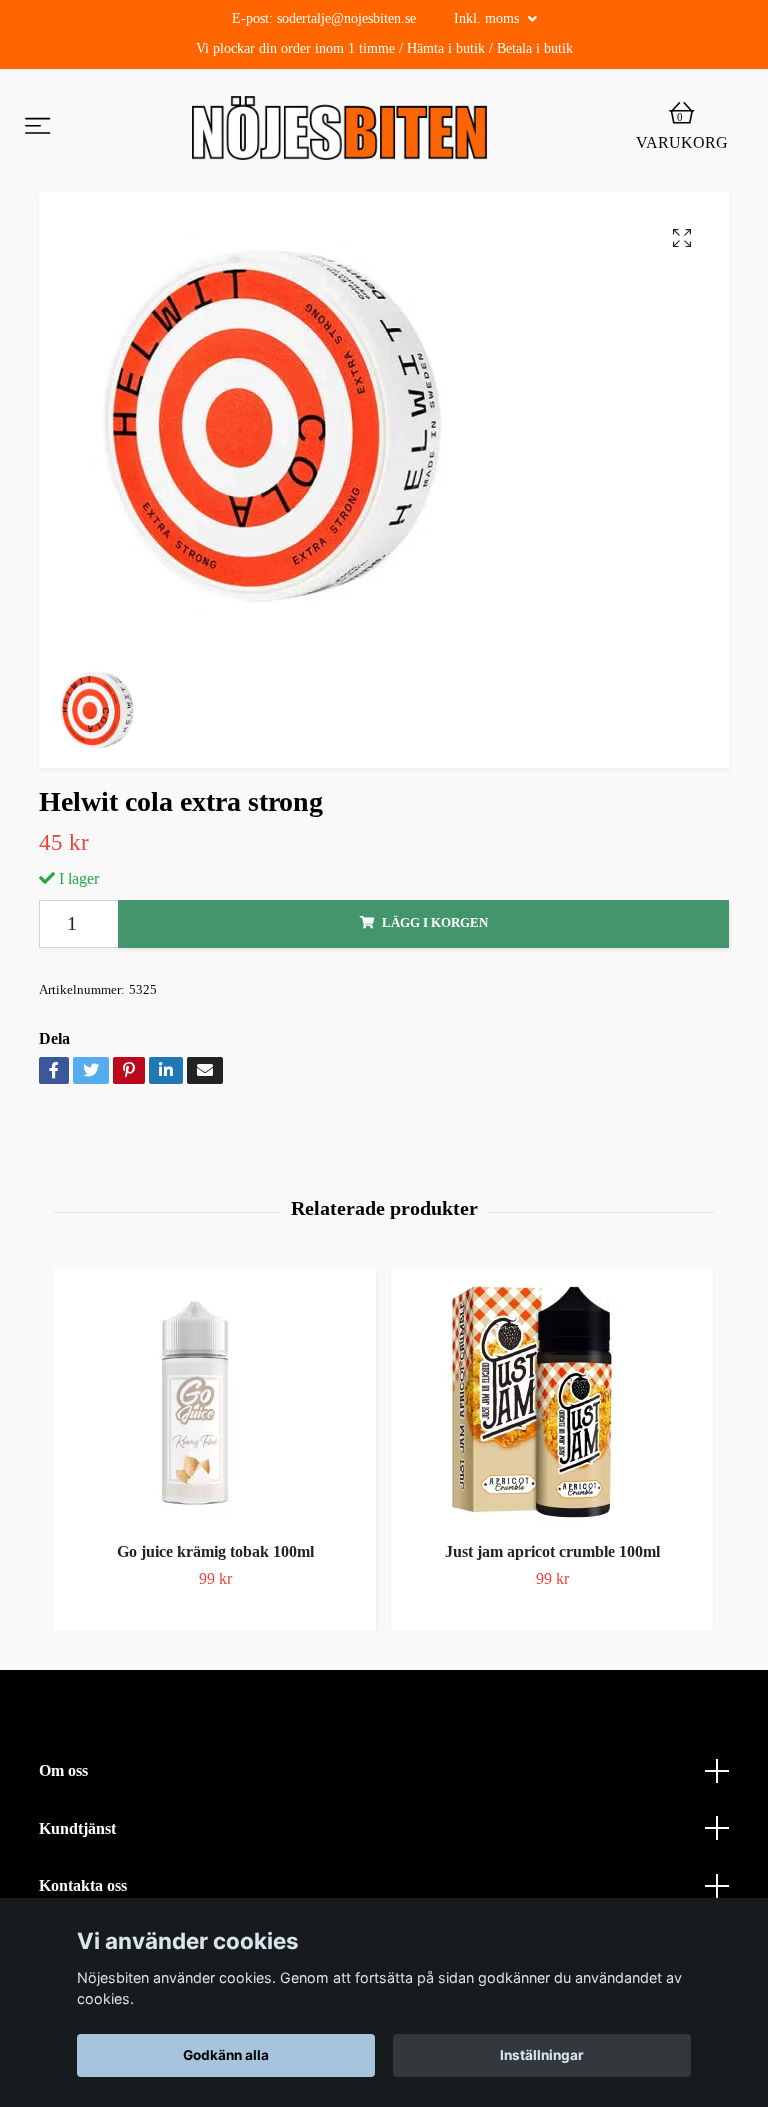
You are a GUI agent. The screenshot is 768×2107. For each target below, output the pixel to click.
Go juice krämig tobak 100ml (215, 1551)
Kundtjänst (77, 1828)
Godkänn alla (226, 2055)
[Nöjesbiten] (339, 128)
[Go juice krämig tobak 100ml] (215, 1401)
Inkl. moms (488, 18)
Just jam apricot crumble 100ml (552, 1551)
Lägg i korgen (435, 923)
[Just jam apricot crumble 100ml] (552, 1401)
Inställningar (542, 2055)
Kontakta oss (83, 1885)
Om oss (63, 1770)
